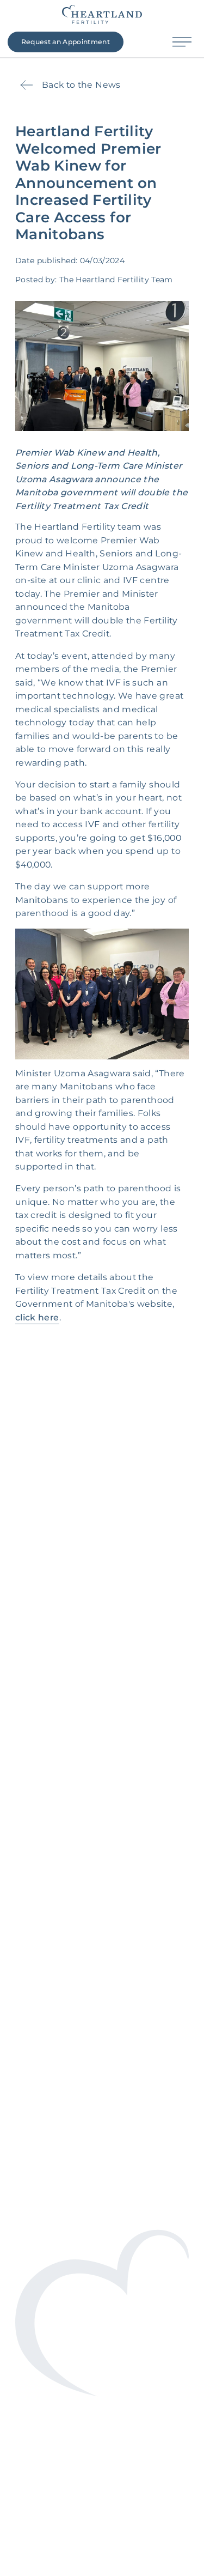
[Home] (102, 14)
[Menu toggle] (183, 42)
